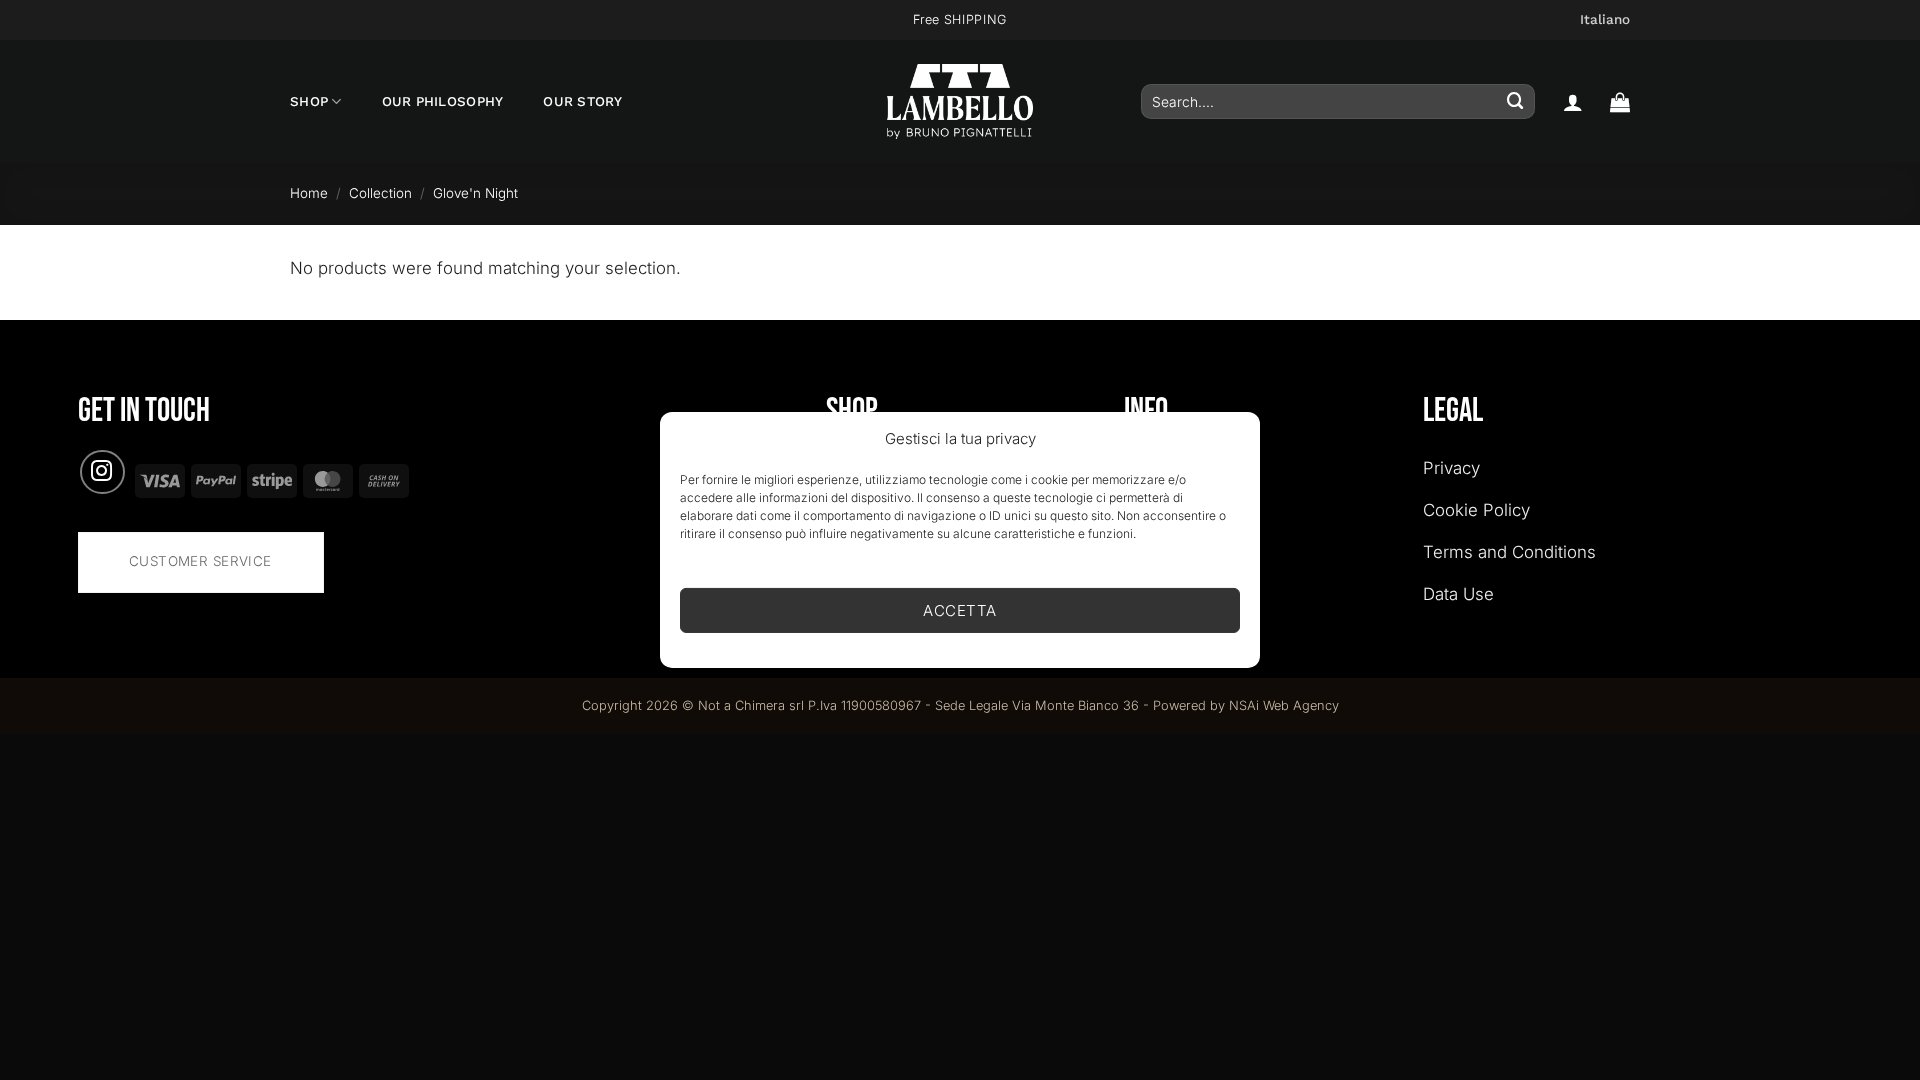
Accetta (959, 610)
